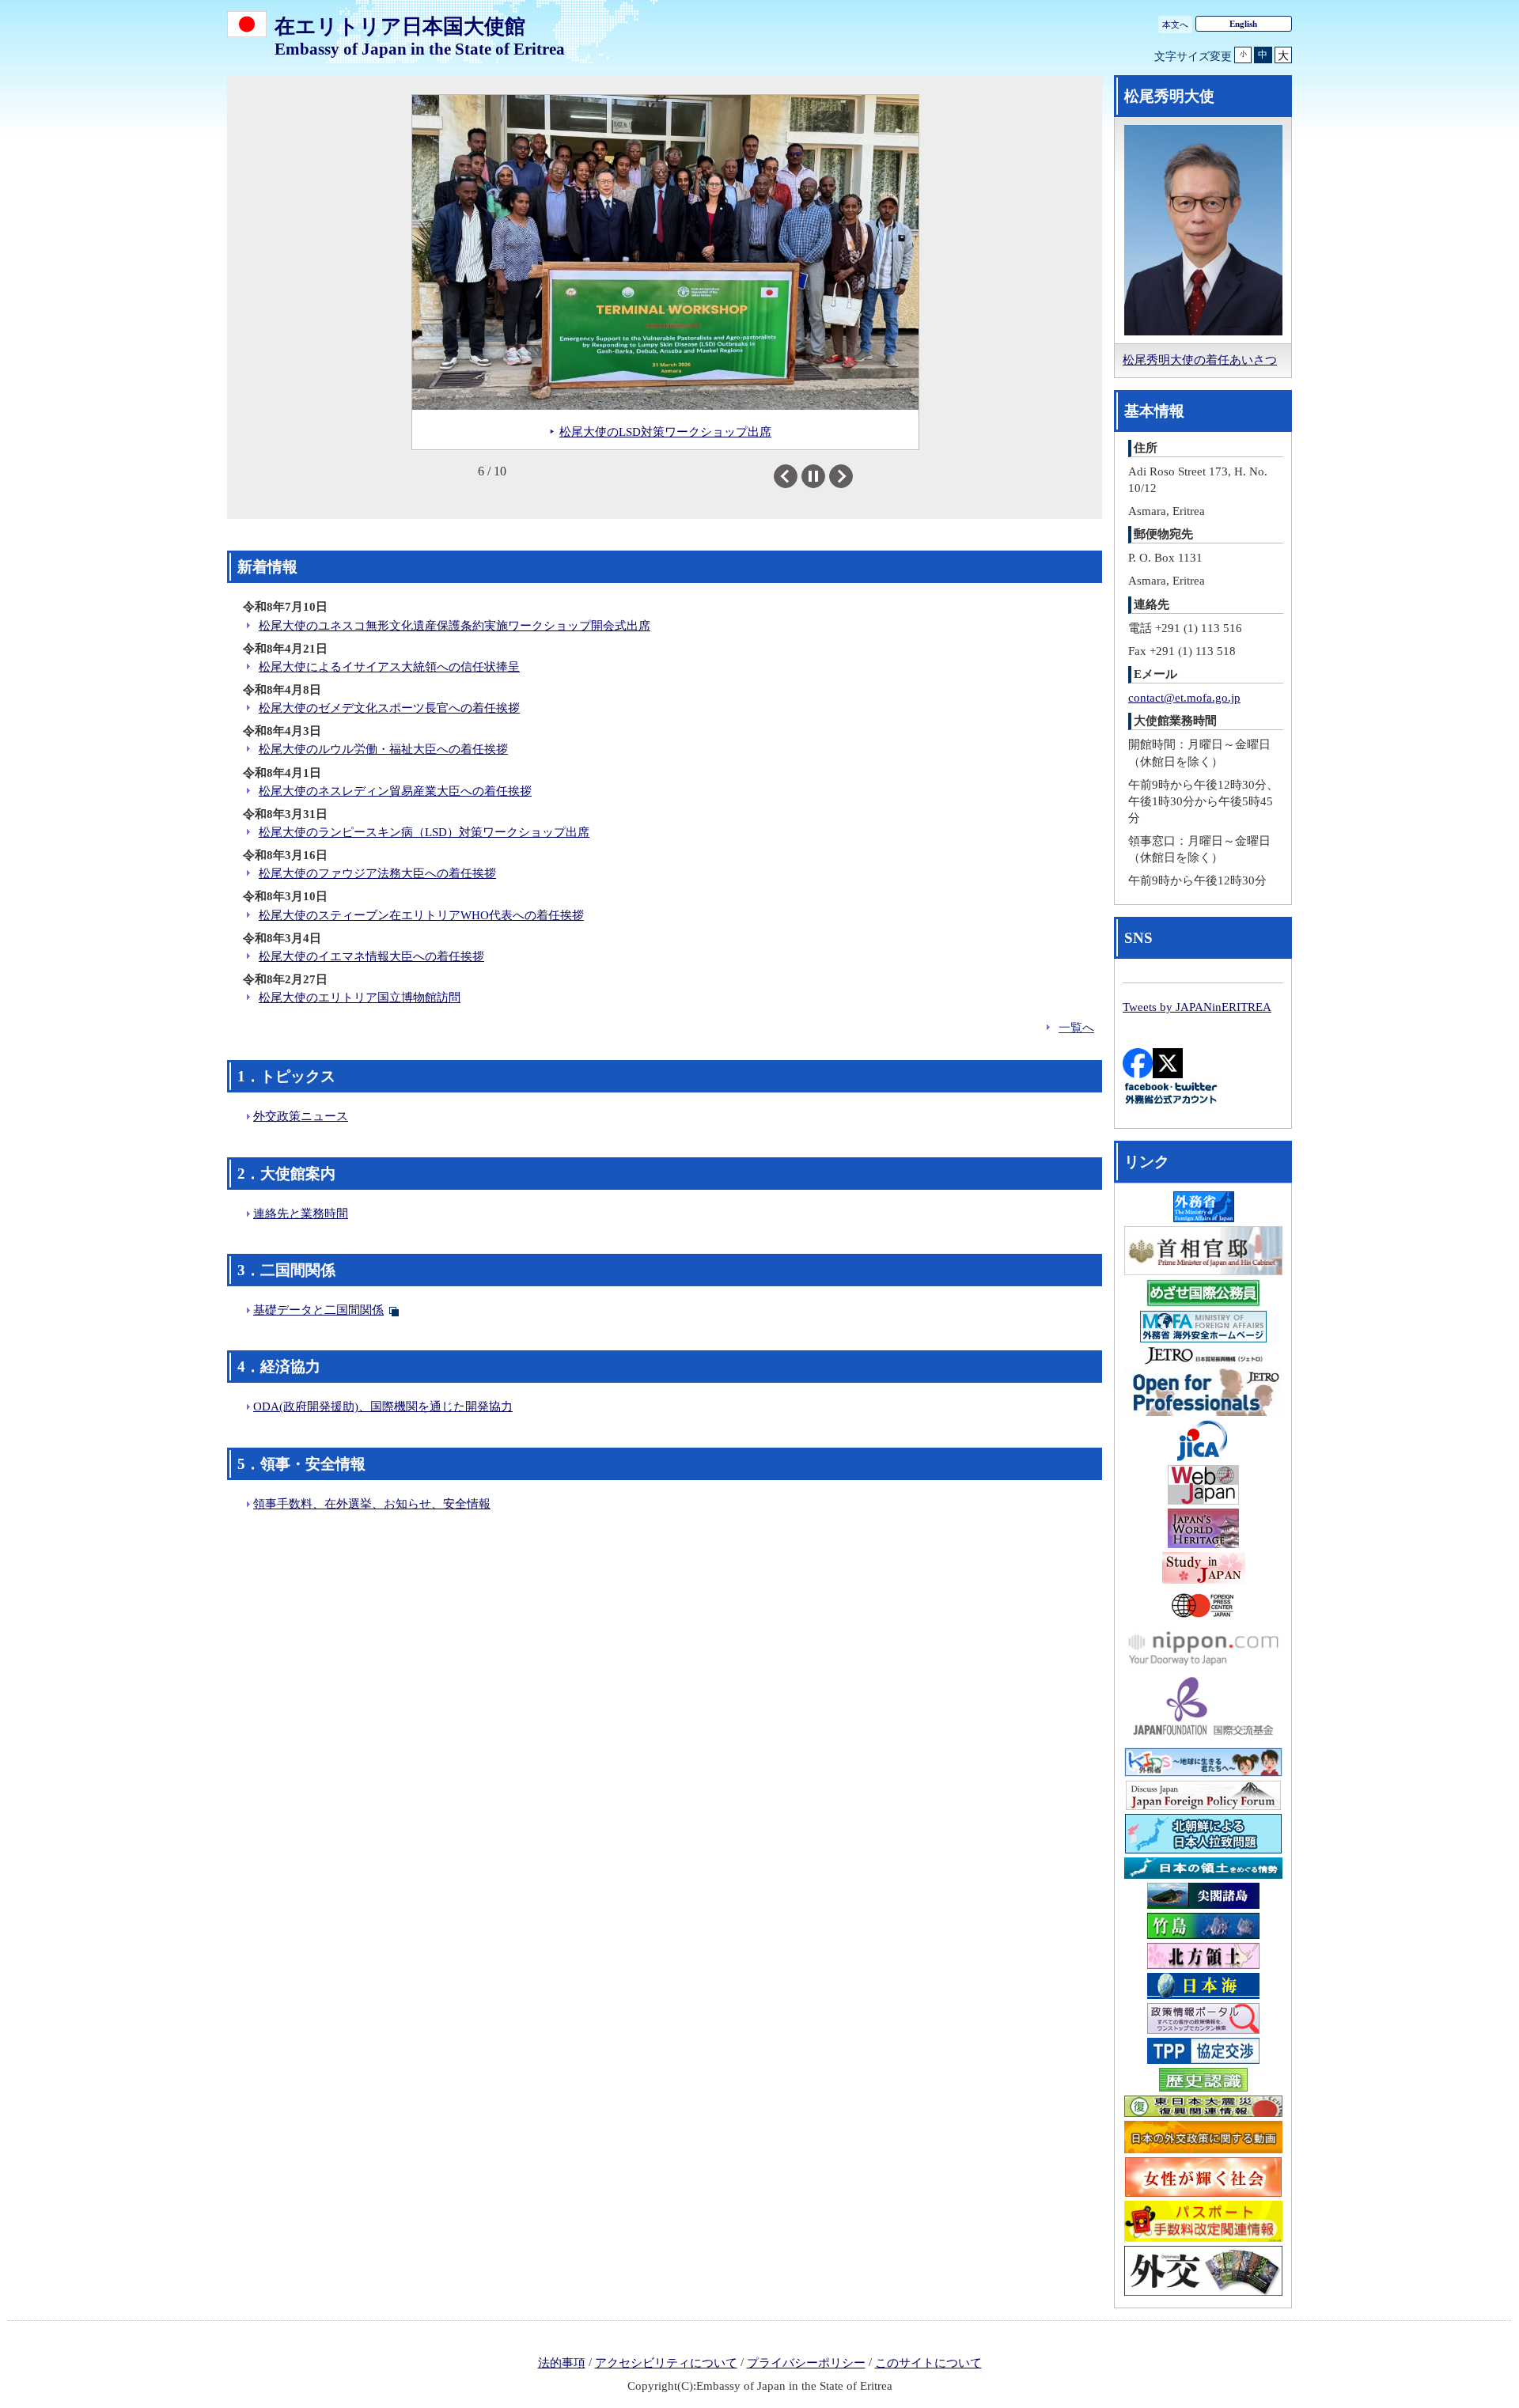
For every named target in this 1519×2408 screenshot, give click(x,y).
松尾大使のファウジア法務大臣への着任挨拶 (377, 873)
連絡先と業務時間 (301, 1213)
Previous (797, 476)
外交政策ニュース (301, 1116)
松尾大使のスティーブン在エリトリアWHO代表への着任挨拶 (421, 915)
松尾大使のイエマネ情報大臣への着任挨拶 (371, 956)
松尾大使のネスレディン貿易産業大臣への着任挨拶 (395, 791)
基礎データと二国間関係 (318, 1310)
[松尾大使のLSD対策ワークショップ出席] (665, 252)
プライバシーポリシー (806, 2363)
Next (852, 476)
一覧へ (1076, 1028)
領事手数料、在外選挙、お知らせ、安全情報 (372, 1504)
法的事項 (562, 2363)
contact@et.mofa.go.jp (1184, 698)
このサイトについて (928, 2363)
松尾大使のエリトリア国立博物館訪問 (360, 998)
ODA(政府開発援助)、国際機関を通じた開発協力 (383, 1407)
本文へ (1175, 25)
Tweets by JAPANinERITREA (1197, 1007)
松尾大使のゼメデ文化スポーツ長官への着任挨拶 (389, 708)
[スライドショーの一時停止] (813, 476)
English (1243, 24)
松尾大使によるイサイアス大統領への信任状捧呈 (389, 667)
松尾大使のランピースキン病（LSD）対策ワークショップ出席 (424, 832)
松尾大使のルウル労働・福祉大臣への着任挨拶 (383, 749)
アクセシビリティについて (666, 2363)
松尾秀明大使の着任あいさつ (1200, 360)
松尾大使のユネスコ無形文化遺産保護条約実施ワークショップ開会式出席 (455, 626)
